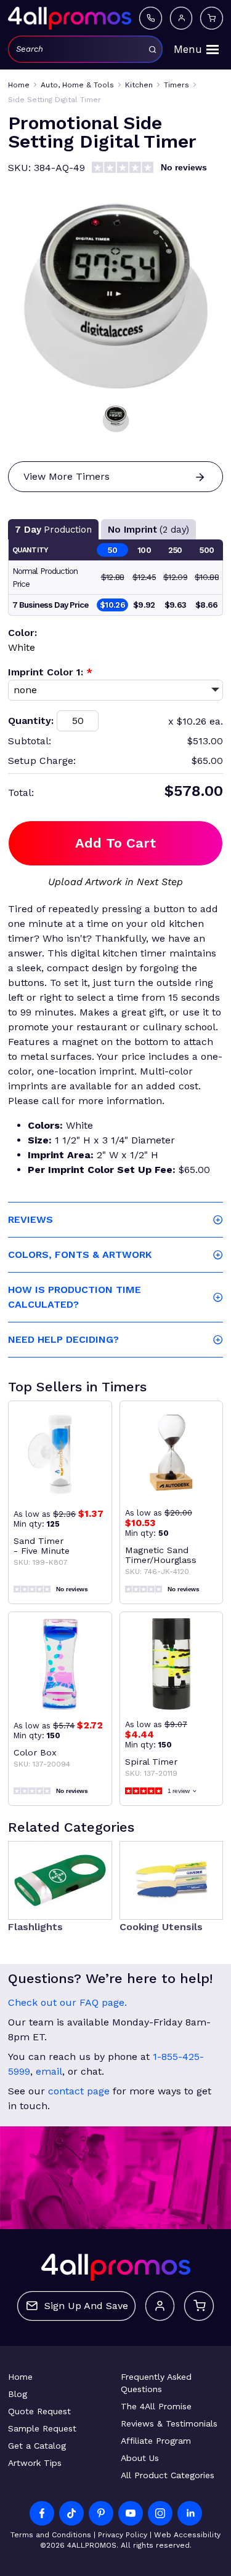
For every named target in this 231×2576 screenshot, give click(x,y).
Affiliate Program (156, 2441)
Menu (188, 49)
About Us (140, 2458)
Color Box (35, 1752)
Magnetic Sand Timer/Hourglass (161, 1555)
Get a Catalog (37, 2446)
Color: (22, 633)
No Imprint (148, 530)
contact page (79, 2091)
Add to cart (115, 843)
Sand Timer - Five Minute (42, 1546)
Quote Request (39, 2411)
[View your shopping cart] (211, 18)
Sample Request (42, 2428)
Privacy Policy (123, 2535)
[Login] (181, 18)
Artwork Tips (35, 2463)
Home (20, 2377)
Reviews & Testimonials (169, 2423)
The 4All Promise (156, 2406)
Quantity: (31, 721)
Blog (18, 2394)
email (49, 2071)
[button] (116, 418)
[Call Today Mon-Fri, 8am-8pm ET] (150, 18)
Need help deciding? (63, 1339)
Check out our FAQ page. (67, 2002)
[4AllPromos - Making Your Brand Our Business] (70, 18)
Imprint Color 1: (50, 672)
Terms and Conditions (51, 2535)
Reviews (30, 1219)
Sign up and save (86, 2306)
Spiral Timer (151, 1762)
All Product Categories (168, 2475)
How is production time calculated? (75, 1297)
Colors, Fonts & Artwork (80, 1254)
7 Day (53, 530)
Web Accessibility (187, 2535)
